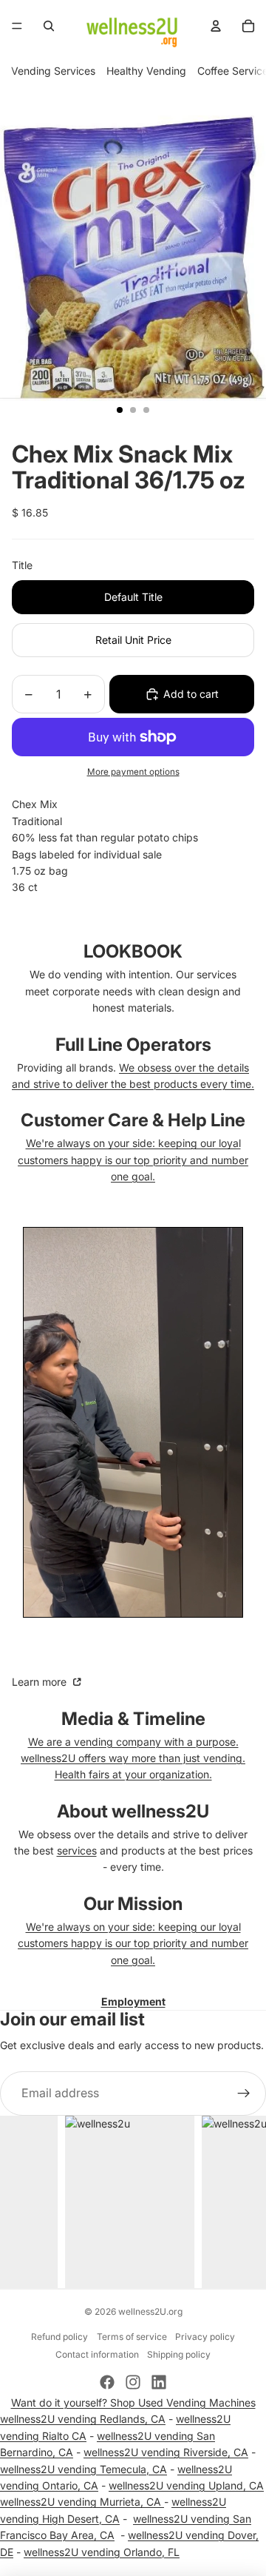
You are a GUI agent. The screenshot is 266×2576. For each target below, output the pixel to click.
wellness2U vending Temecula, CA (83, 2469)
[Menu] (17, 26)
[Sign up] (244, 2094)
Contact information (97, 2354)
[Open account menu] (216, 26)
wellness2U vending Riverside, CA (166, 2452)
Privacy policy (205, 2337)
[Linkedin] (159, 2382)
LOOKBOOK (133, 951)
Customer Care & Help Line (133, 1120)
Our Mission (133, 1904)
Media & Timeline (133, 1719)
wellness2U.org (150, 2311)
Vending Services (53, 71)
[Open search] (49, 26)
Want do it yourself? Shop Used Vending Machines (133, 2402)
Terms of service (132, 2337)
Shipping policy (179, 2354)
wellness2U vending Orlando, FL (102, 2552)
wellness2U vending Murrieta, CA (82, 2502)
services (77, 1850)
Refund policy (59, 2337)
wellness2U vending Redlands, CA (83, 2419)
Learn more (41, 1682)
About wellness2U (133, 1811)
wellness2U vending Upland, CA (186, 2485)
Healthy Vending (146, 71)
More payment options (133, 772)
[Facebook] (107, 2382)
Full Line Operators (133, 1045)
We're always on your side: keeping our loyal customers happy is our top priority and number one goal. (133, 1160)
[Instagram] (133, 2382)
